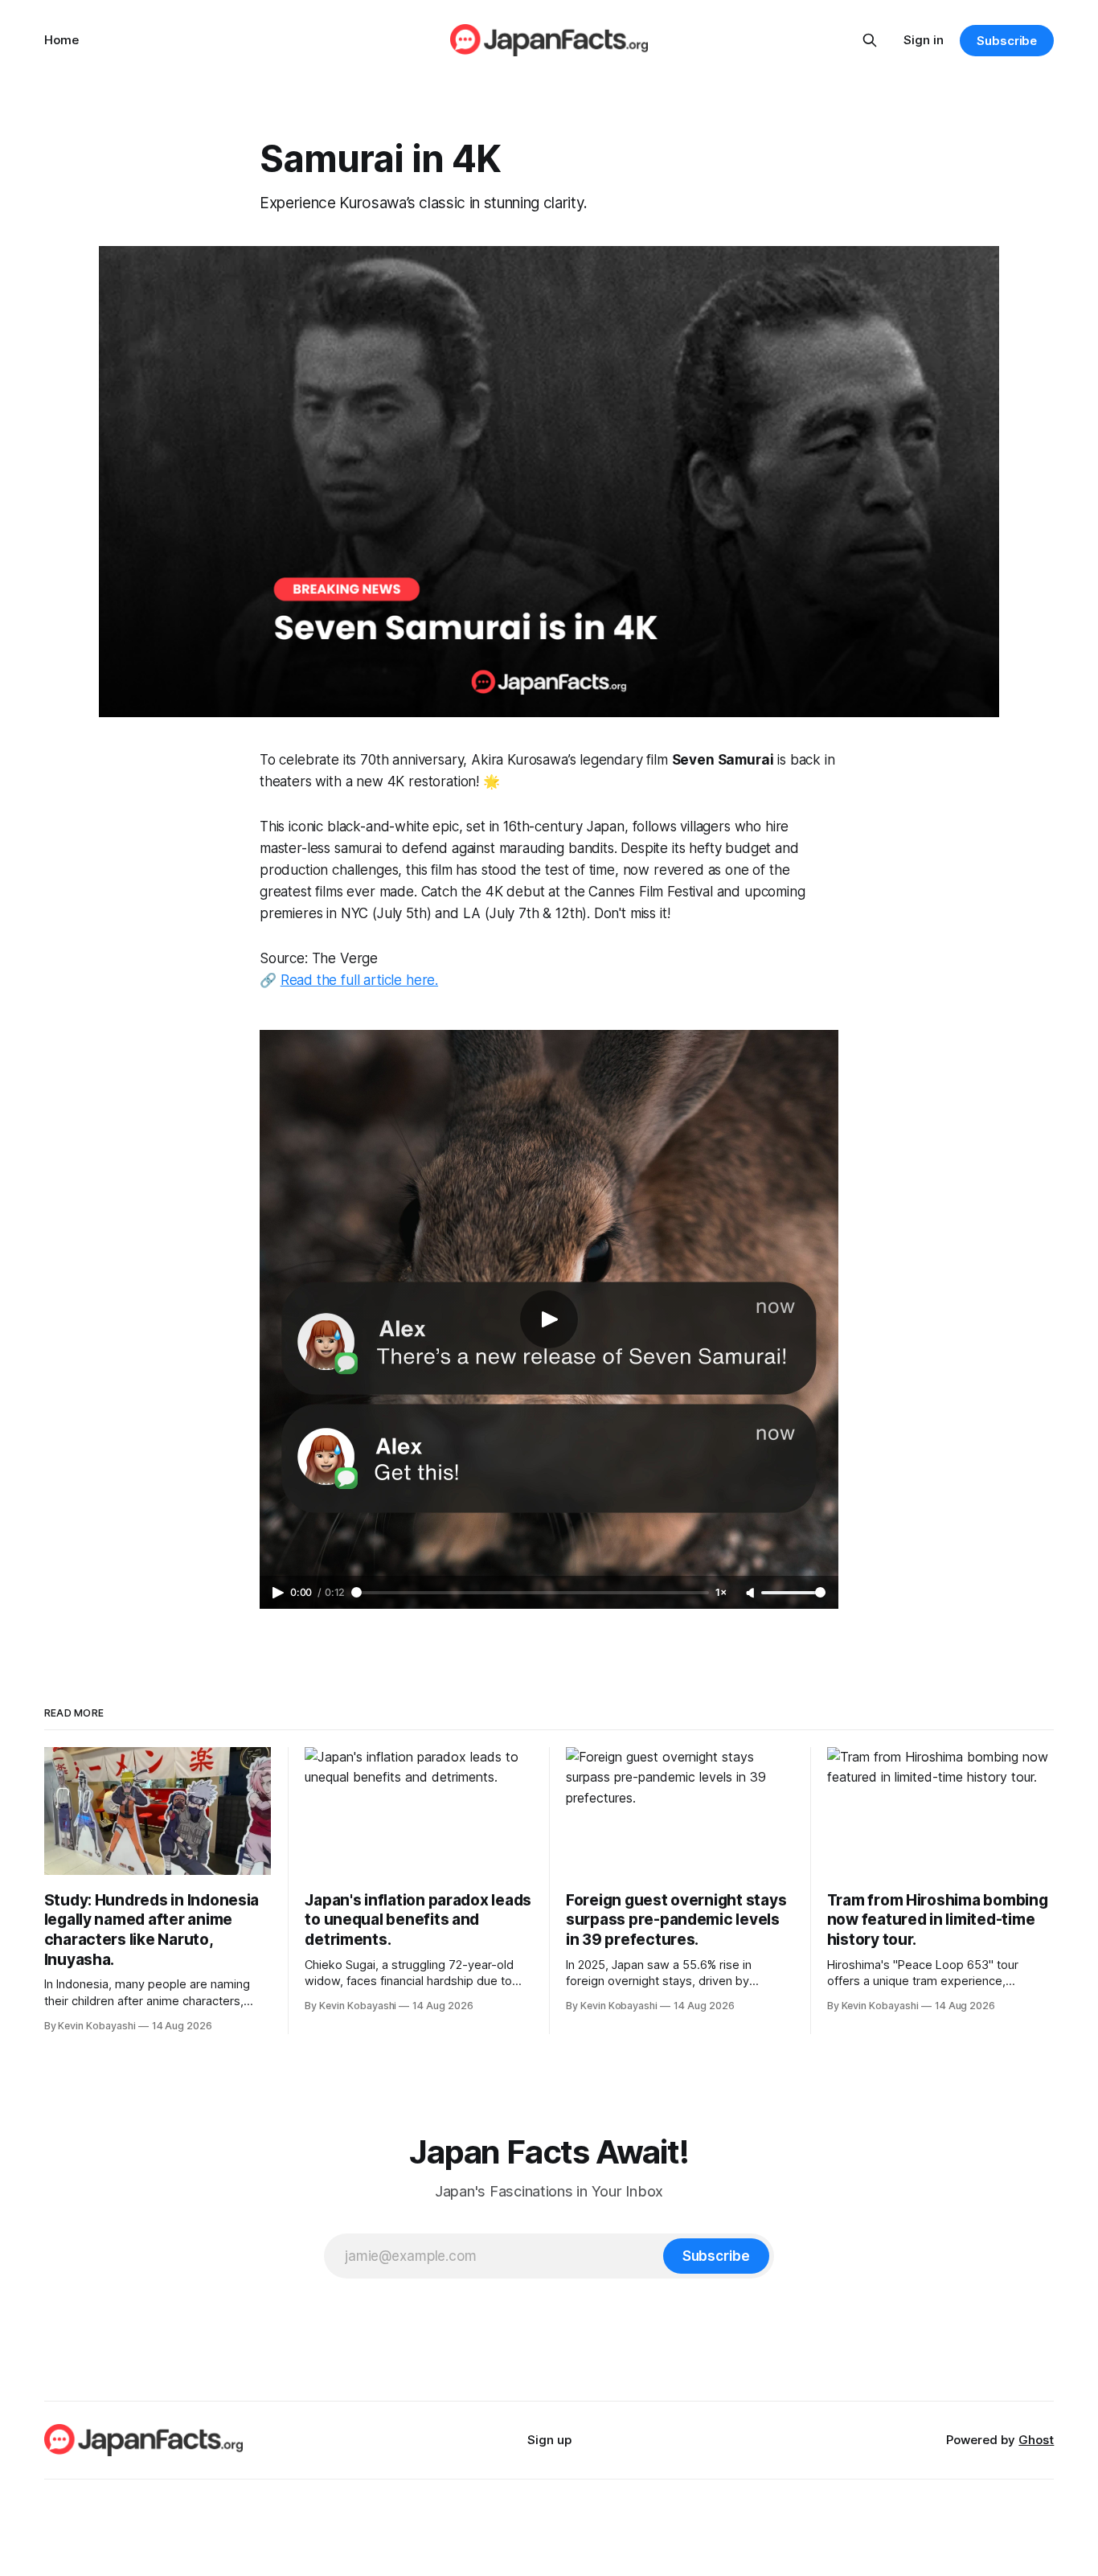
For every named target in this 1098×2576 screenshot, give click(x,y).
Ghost (1036, 2440)
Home (61, 40)
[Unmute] (752, 1594)
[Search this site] (870, 40)
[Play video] (549, 1319)
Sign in (924, 40)
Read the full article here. (359, 980)
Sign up (549, 2440)
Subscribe (1007, 41)
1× (721, 1592)
